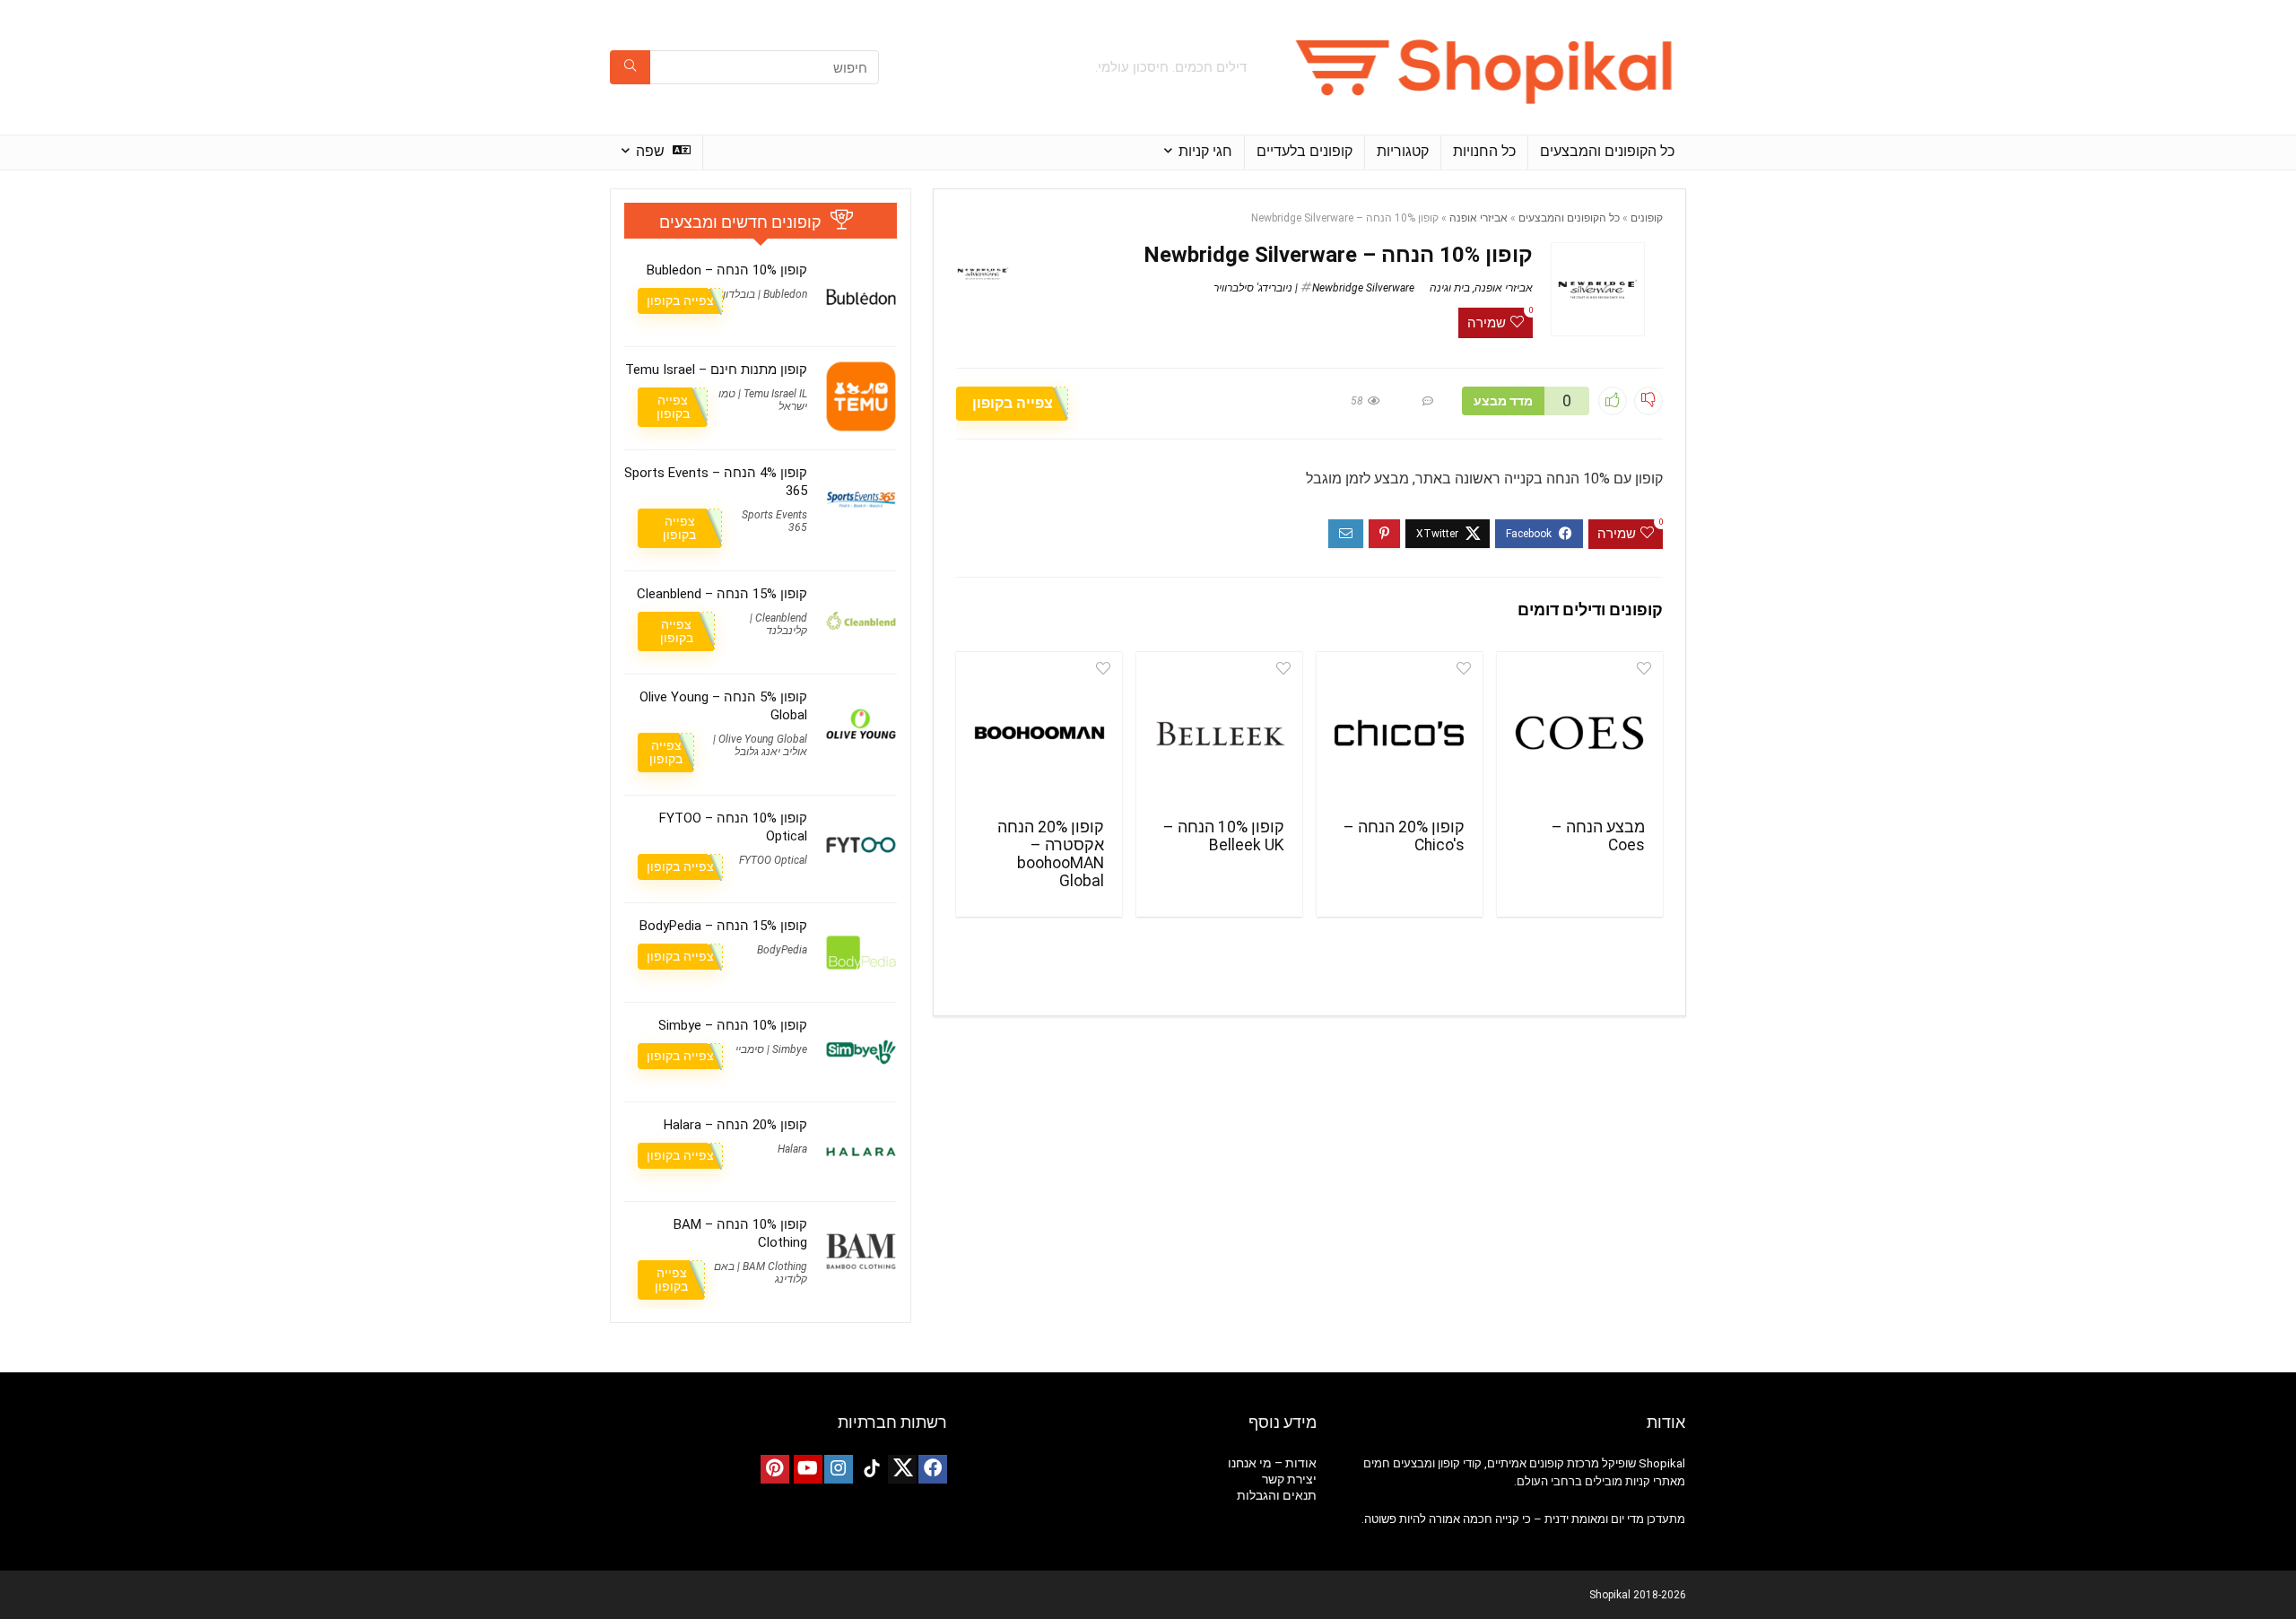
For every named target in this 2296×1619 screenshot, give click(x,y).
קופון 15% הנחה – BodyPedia (723, 926)
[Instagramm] (839, 1469)
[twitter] (902, 1469)
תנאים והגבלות (1277, 1495)
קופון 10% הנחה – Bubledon (727, 270)
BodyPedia (782, 950)
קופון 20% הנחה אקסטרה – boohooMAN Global (1051, 854)
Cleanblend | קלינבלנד (778, 624)
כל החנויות (1484, 151)
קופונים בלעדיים (1305, 151)
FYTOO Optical (773, 860)
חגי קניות (1205, 151)
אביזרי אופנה (1478, 218)
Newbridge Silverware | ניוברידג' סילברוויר (1314, 288)
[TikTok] (872, 1469)
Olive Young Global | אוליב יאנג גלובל (760, 745)
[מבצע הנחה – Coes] (1580, 733)
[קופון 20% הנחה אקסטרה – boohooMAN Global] (1039, 733)
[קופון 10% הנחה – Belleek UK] (1219, 733)
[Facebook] (933, 1469)
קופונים (1647, 218)
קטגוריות (1403, 151)
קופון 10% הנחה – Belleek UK (1224, 836)
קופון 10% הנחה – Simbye (733, 1025)
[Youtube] (808, 1469)
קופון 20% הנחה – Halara (735, 1125)
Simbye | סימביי (771, 1049)
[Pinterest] (775, 1469)
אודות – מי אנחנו (1272, 1463)
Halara (792, 1149)
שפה (652, 151)
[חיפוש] (630, 67)
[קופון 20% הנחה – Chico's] (1400, 733)
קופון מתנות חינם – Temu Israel (716, 370)
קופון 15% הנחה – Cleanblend (722, 594)
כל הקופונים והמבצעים (1607, 151)
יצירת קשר (1289, 1479)
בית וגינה (1450, 288)
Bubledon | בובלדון (765, 294)
